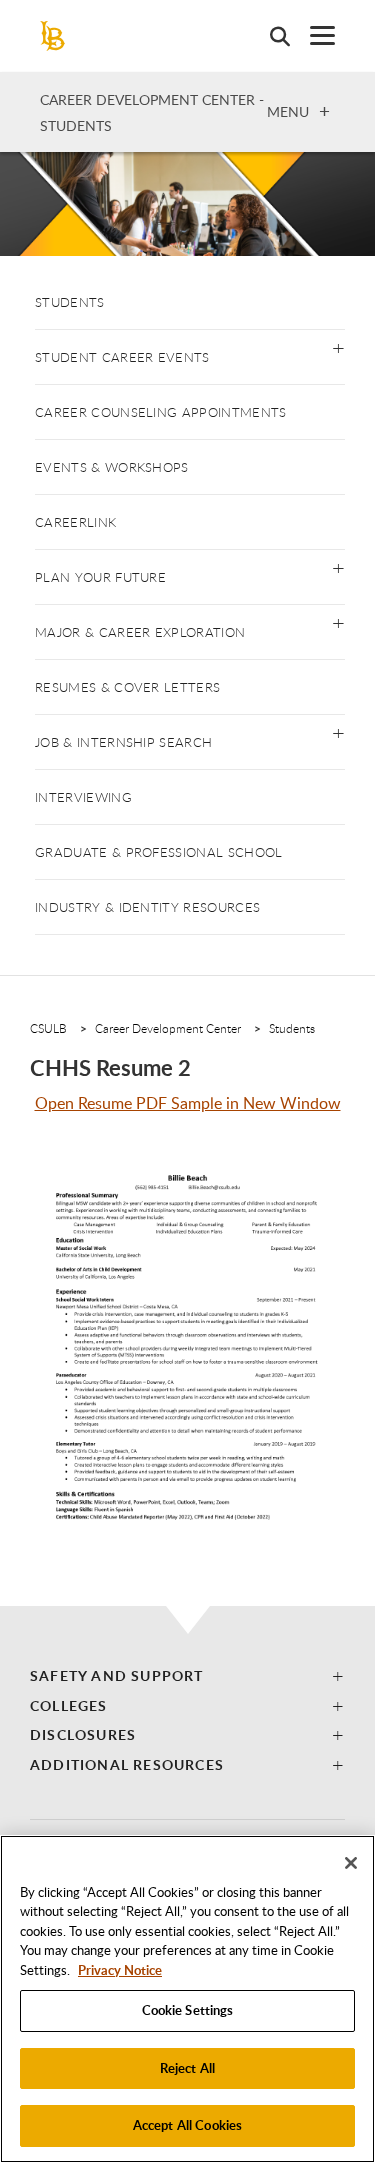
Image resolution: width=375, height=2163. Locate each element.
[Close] (351, 1863)
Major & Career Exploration (140, 632)
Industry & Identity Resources (147, 907)
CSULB (48, 1028)
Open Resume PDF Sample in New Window (188, 1103)
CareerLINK (75, 522)
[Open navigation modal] (312, 35)
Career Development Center (168, 1028)
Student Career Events (122, 357)
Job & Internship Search (123, 742)
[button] (338, 346)
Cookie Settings (188, 2010)
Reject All (187, 2068)
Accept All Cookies (187, 2125)
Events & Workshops (112, 467)
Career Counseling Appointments (161, 412)
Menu (288, 111)
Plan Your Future (100, 577)
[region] (187, 1999)
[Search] (270, 36)
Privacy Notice (120, 1970)
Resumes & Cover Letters (127, 687)
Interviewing (83, 797)
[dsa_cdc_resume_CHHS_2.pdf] (187, 1367)
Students (70, 302)
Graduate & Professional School (159, 852)
